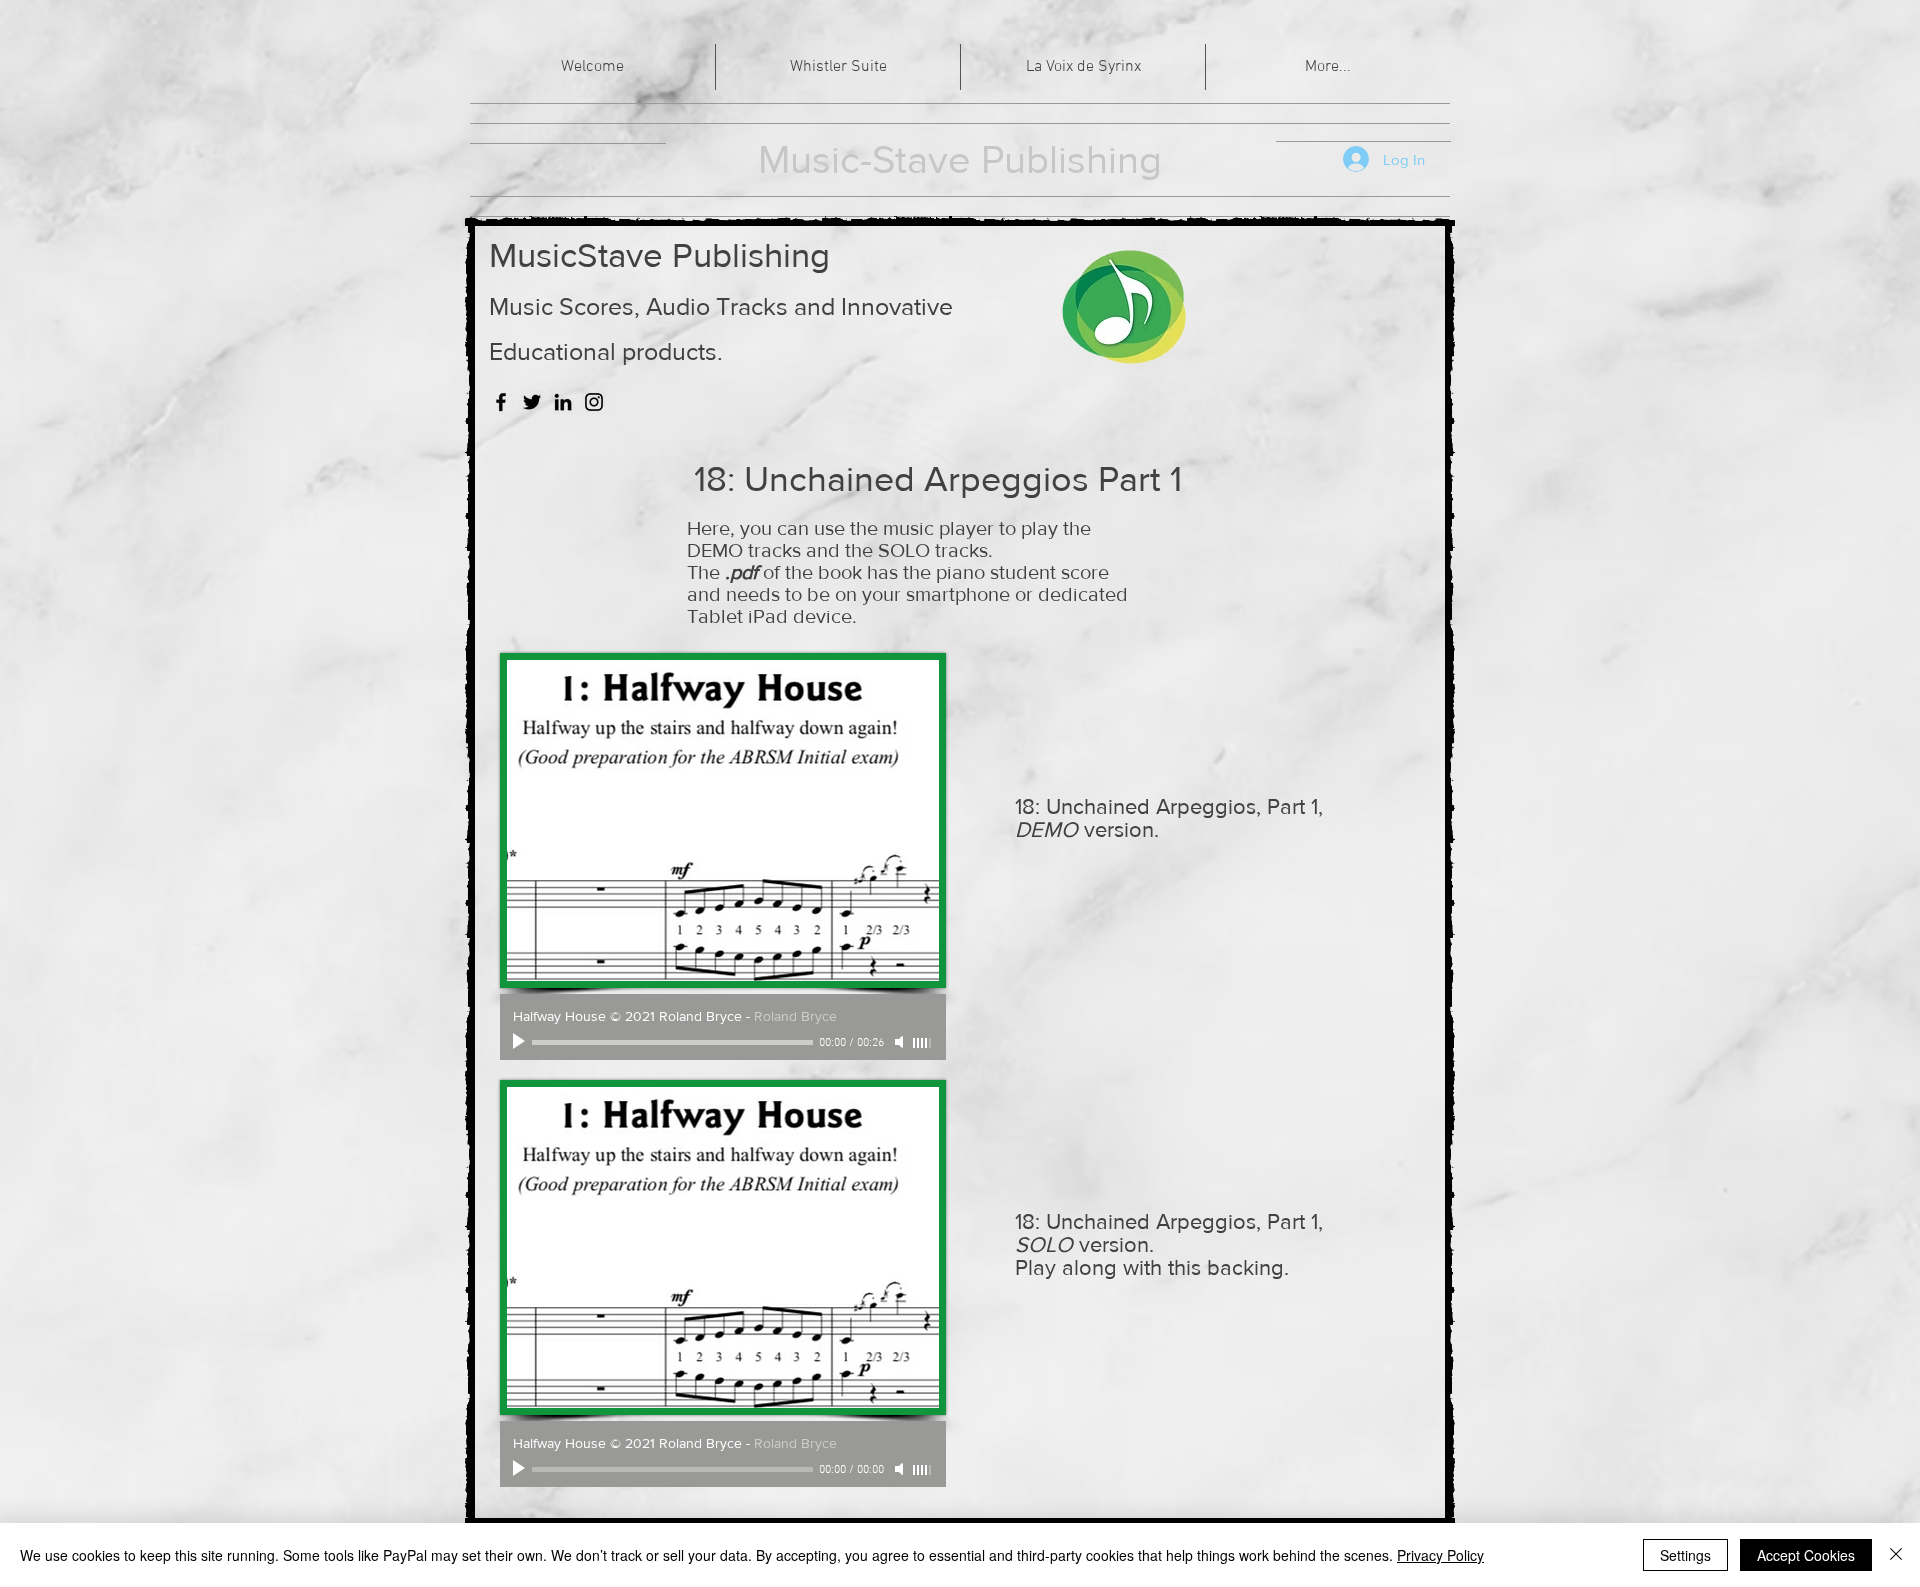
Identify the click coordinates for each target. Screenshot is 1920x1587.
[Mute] (901, 1042)
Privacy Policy (1440, 1555)
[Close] (1896, 1555)
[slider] (923, 1043)
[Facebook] (501, 402)
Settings (1685, 1555)
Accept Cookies (1806, 1555)
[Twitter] (532, 402)
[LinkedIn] (563, 402)
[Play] (521, 1042)
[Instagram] (594, 402)
